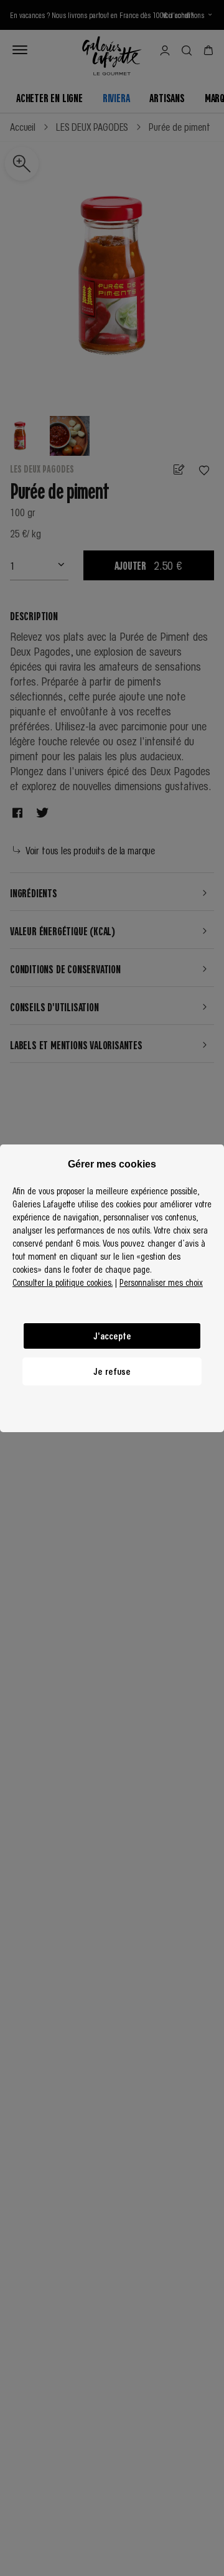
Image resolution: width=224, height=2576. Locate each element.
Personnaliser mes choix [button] (161, 1282)
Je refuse (112, 1371)
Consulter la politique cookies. (63, 1282)
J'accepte (112, 1336)
